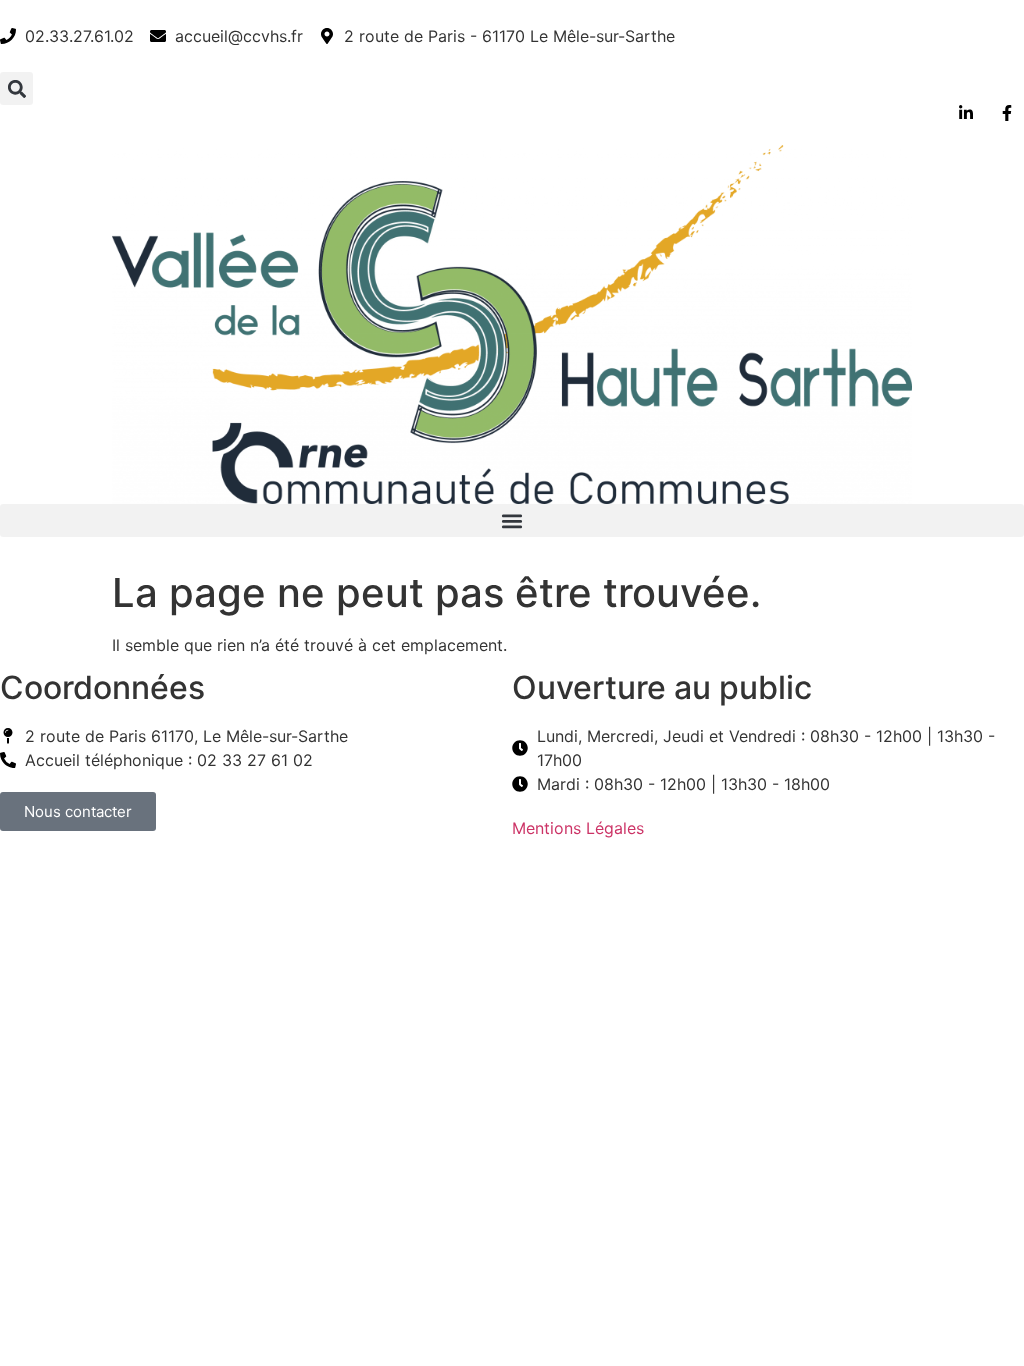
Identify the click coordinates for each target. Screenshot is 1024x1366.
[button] (16, 88)
